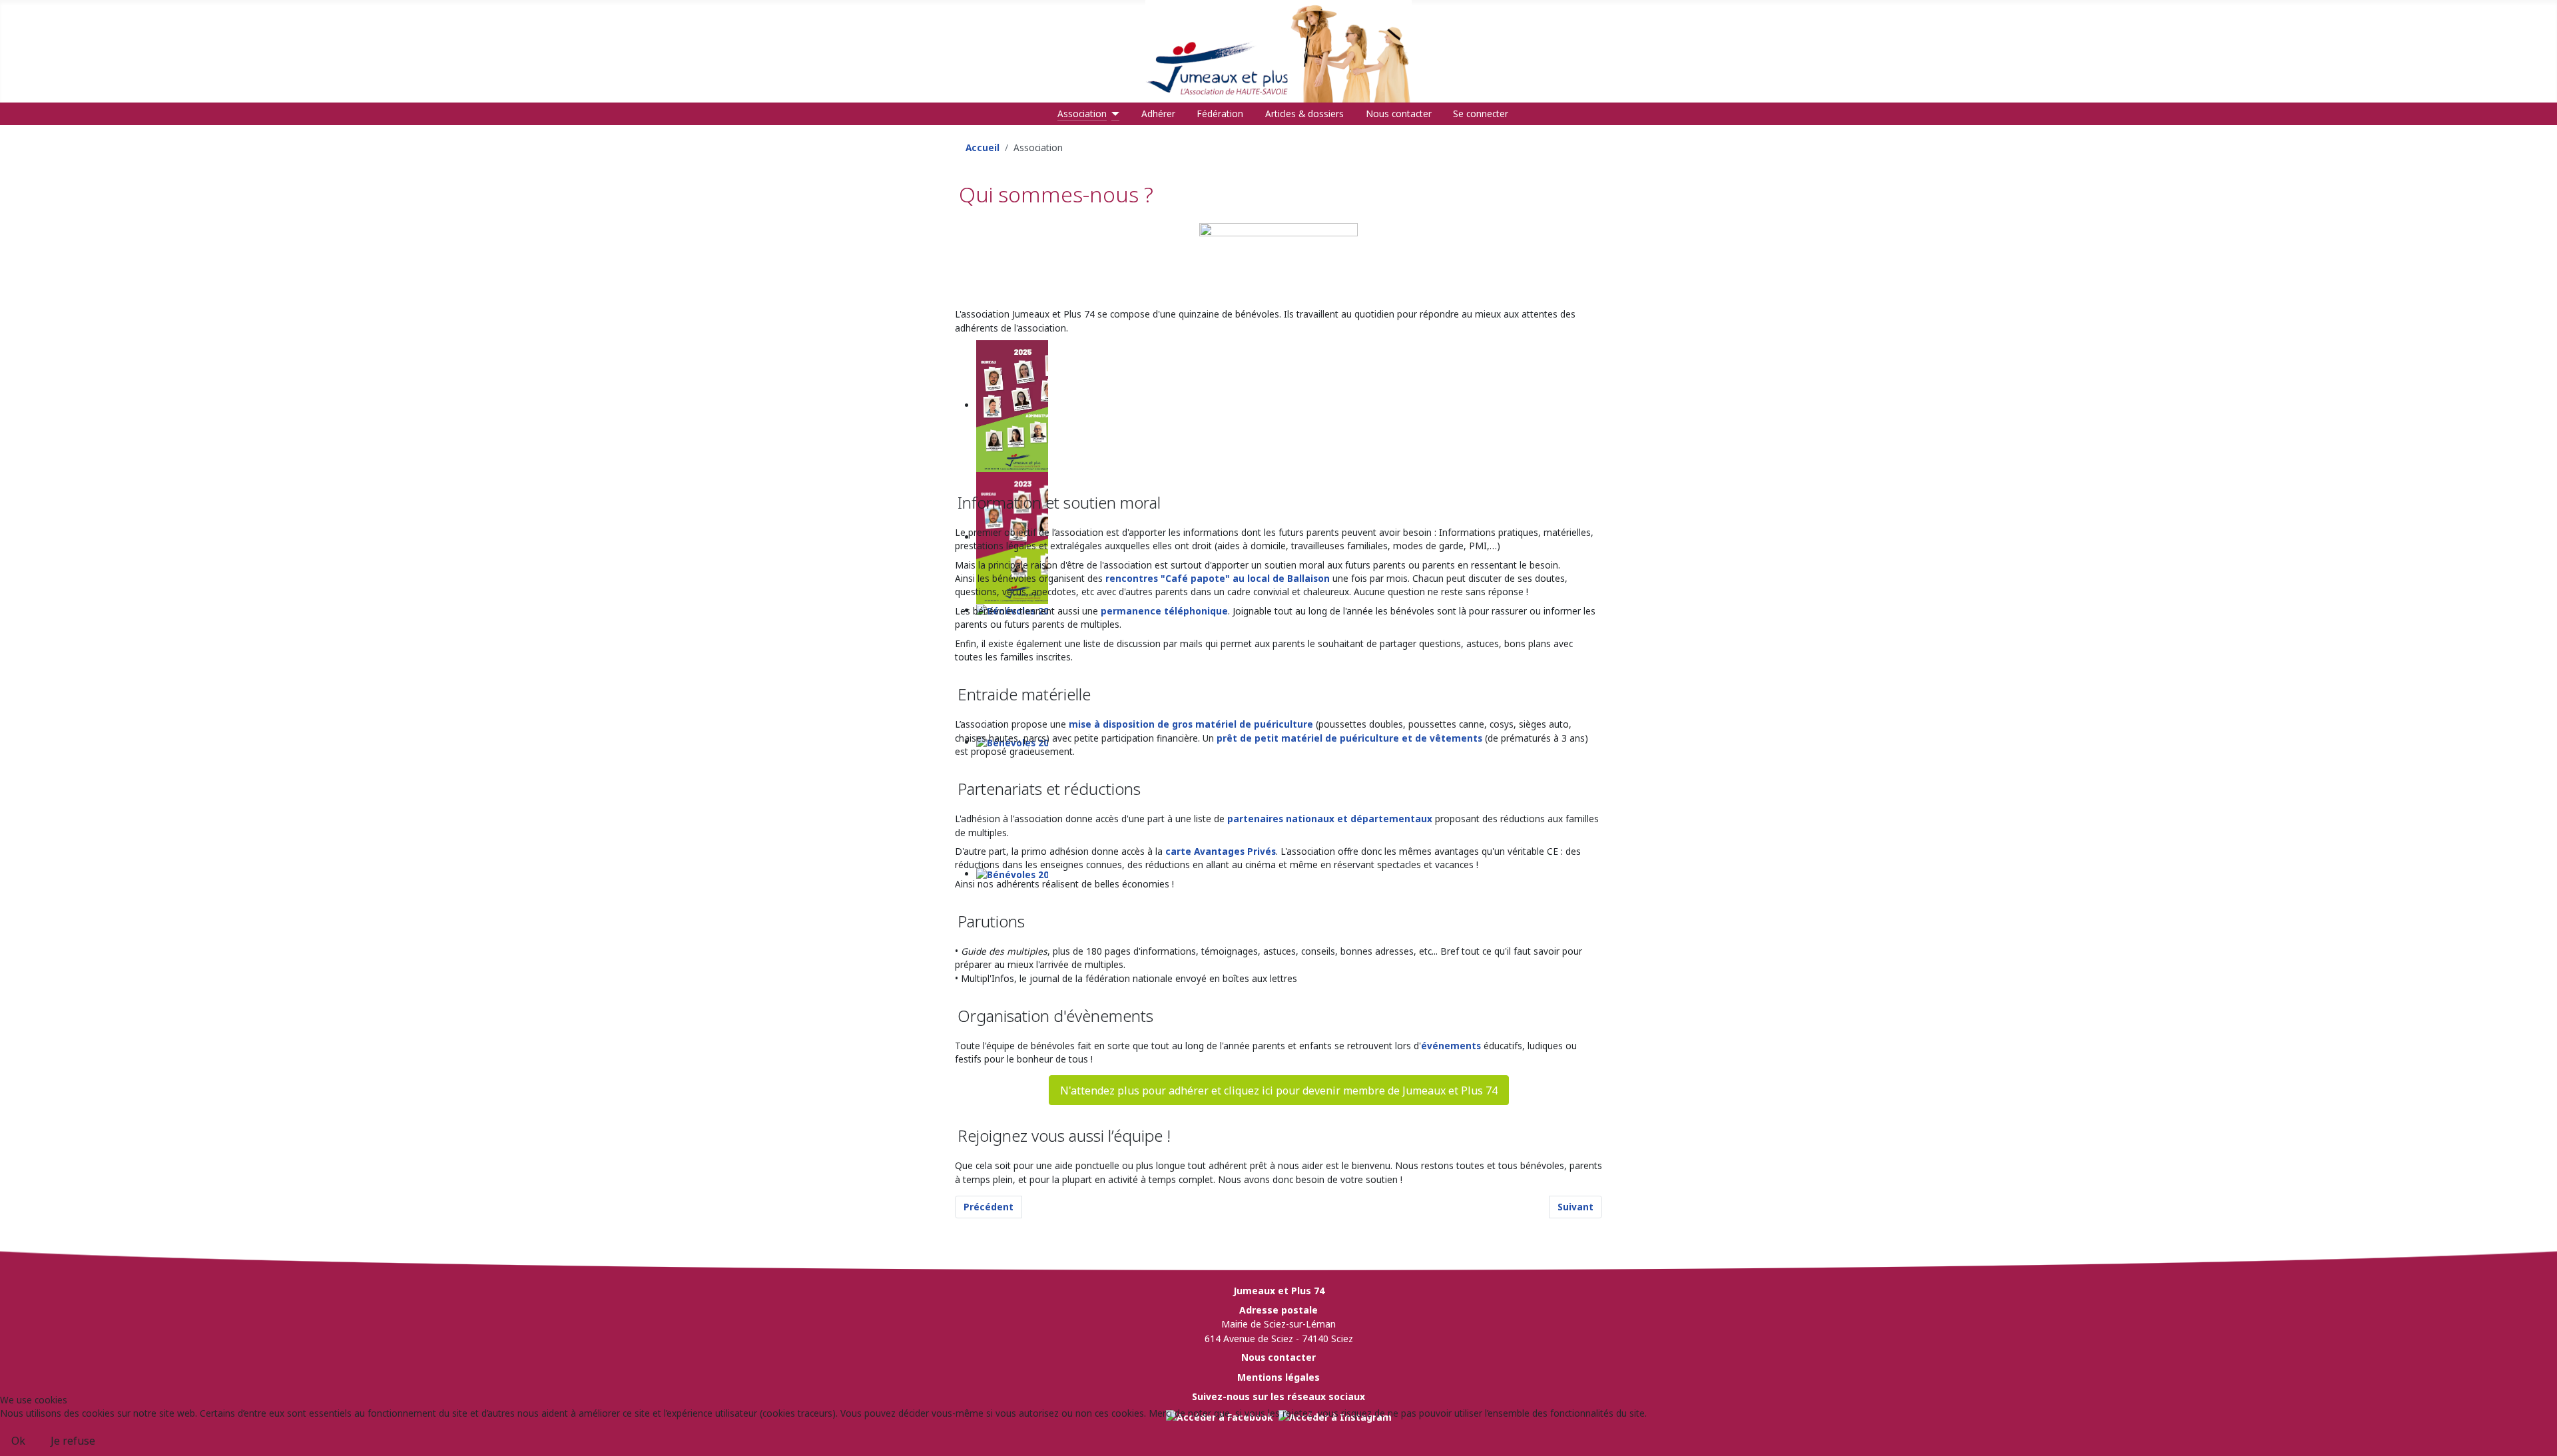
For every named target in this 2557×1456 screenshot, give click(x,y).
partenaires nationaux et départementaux (1330, 819)
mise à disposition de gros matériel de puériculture (1191, 724)
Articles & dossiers (1304, 114)
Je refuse (73, 1441)
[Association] (1113, 114)
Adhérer (1158, 114)
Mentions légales (1278, 1377)
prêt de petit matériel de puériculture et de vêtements (1349, 738)
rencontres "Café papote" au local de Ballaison (1218, 578)
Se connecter (1481, 114)
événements (1451, 1046)
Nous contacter (1399, 114)
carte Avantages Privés (1221, 851)
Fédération (1220, 114)
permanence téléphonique (1164, 611)
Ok (18, 1441)
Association (1082, 114)
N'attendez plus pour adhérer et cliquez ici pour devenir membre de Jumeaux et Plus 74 (1279, 1091)
